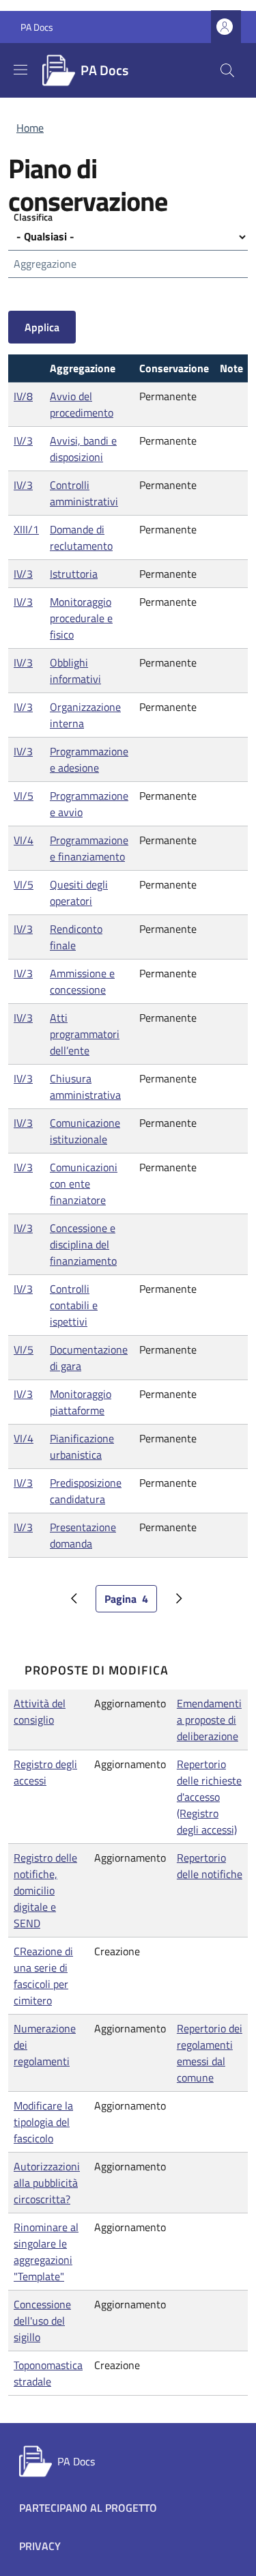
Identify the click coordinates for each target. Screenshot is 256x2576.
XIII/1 (26, 529)
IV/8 (23, 396)
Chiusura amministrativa (85, 1087)
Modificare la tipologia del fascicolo (43, 2122)
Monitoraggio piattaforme (81, 1402)
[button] (226, 27)
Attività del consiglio (40, 1711)
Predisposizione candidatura (86, 1491)
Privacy (40, 2546)
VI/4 (24, 840)
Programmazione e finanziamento (89, 848)
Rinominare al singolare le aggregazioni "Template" (46, 2252)
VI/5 (24, 796)
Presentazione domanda (83, 1535)
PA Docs (37, 27)
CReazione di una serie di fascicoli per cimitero (43, 1976)
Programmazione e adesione (89, 759)
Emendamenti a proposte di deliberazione (209, 1720)
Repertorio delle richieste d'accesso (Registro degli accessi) (209, 1797)
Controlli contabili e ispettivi (74, 1305)
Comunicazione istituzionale (85, 1131)
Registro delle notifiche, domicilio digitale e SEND (45, 1890)
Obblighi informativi (75, 671)
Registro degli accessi (45, 1772)
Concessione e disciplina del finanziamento (83, 1244)
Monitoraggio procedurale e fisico (81, 618)
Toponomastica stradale (48, 2373)
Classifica (33, 217)
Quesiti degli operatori (79, 893)
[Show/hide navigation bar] (20, 70)
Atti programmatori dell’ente (85, 1034)
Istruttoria (74, 574)
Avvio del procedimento (82, 404)
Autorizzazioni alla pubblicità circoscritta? (47, 2183)
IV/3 (23, 440)
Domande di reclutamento (81, 537)
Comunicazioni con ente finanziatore (84, 1184)
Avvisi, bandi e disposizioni (83, 449)
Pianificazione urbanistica (82, 1446)
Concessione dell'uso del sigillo (42, 2321)
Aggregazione (45, 264)
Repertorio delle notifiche (210, 1866)
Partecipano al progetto (88, 2508)
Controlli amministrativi (84, 493)
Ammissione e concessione (82, 981)
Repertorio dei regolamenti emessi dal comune (210, 2053)
